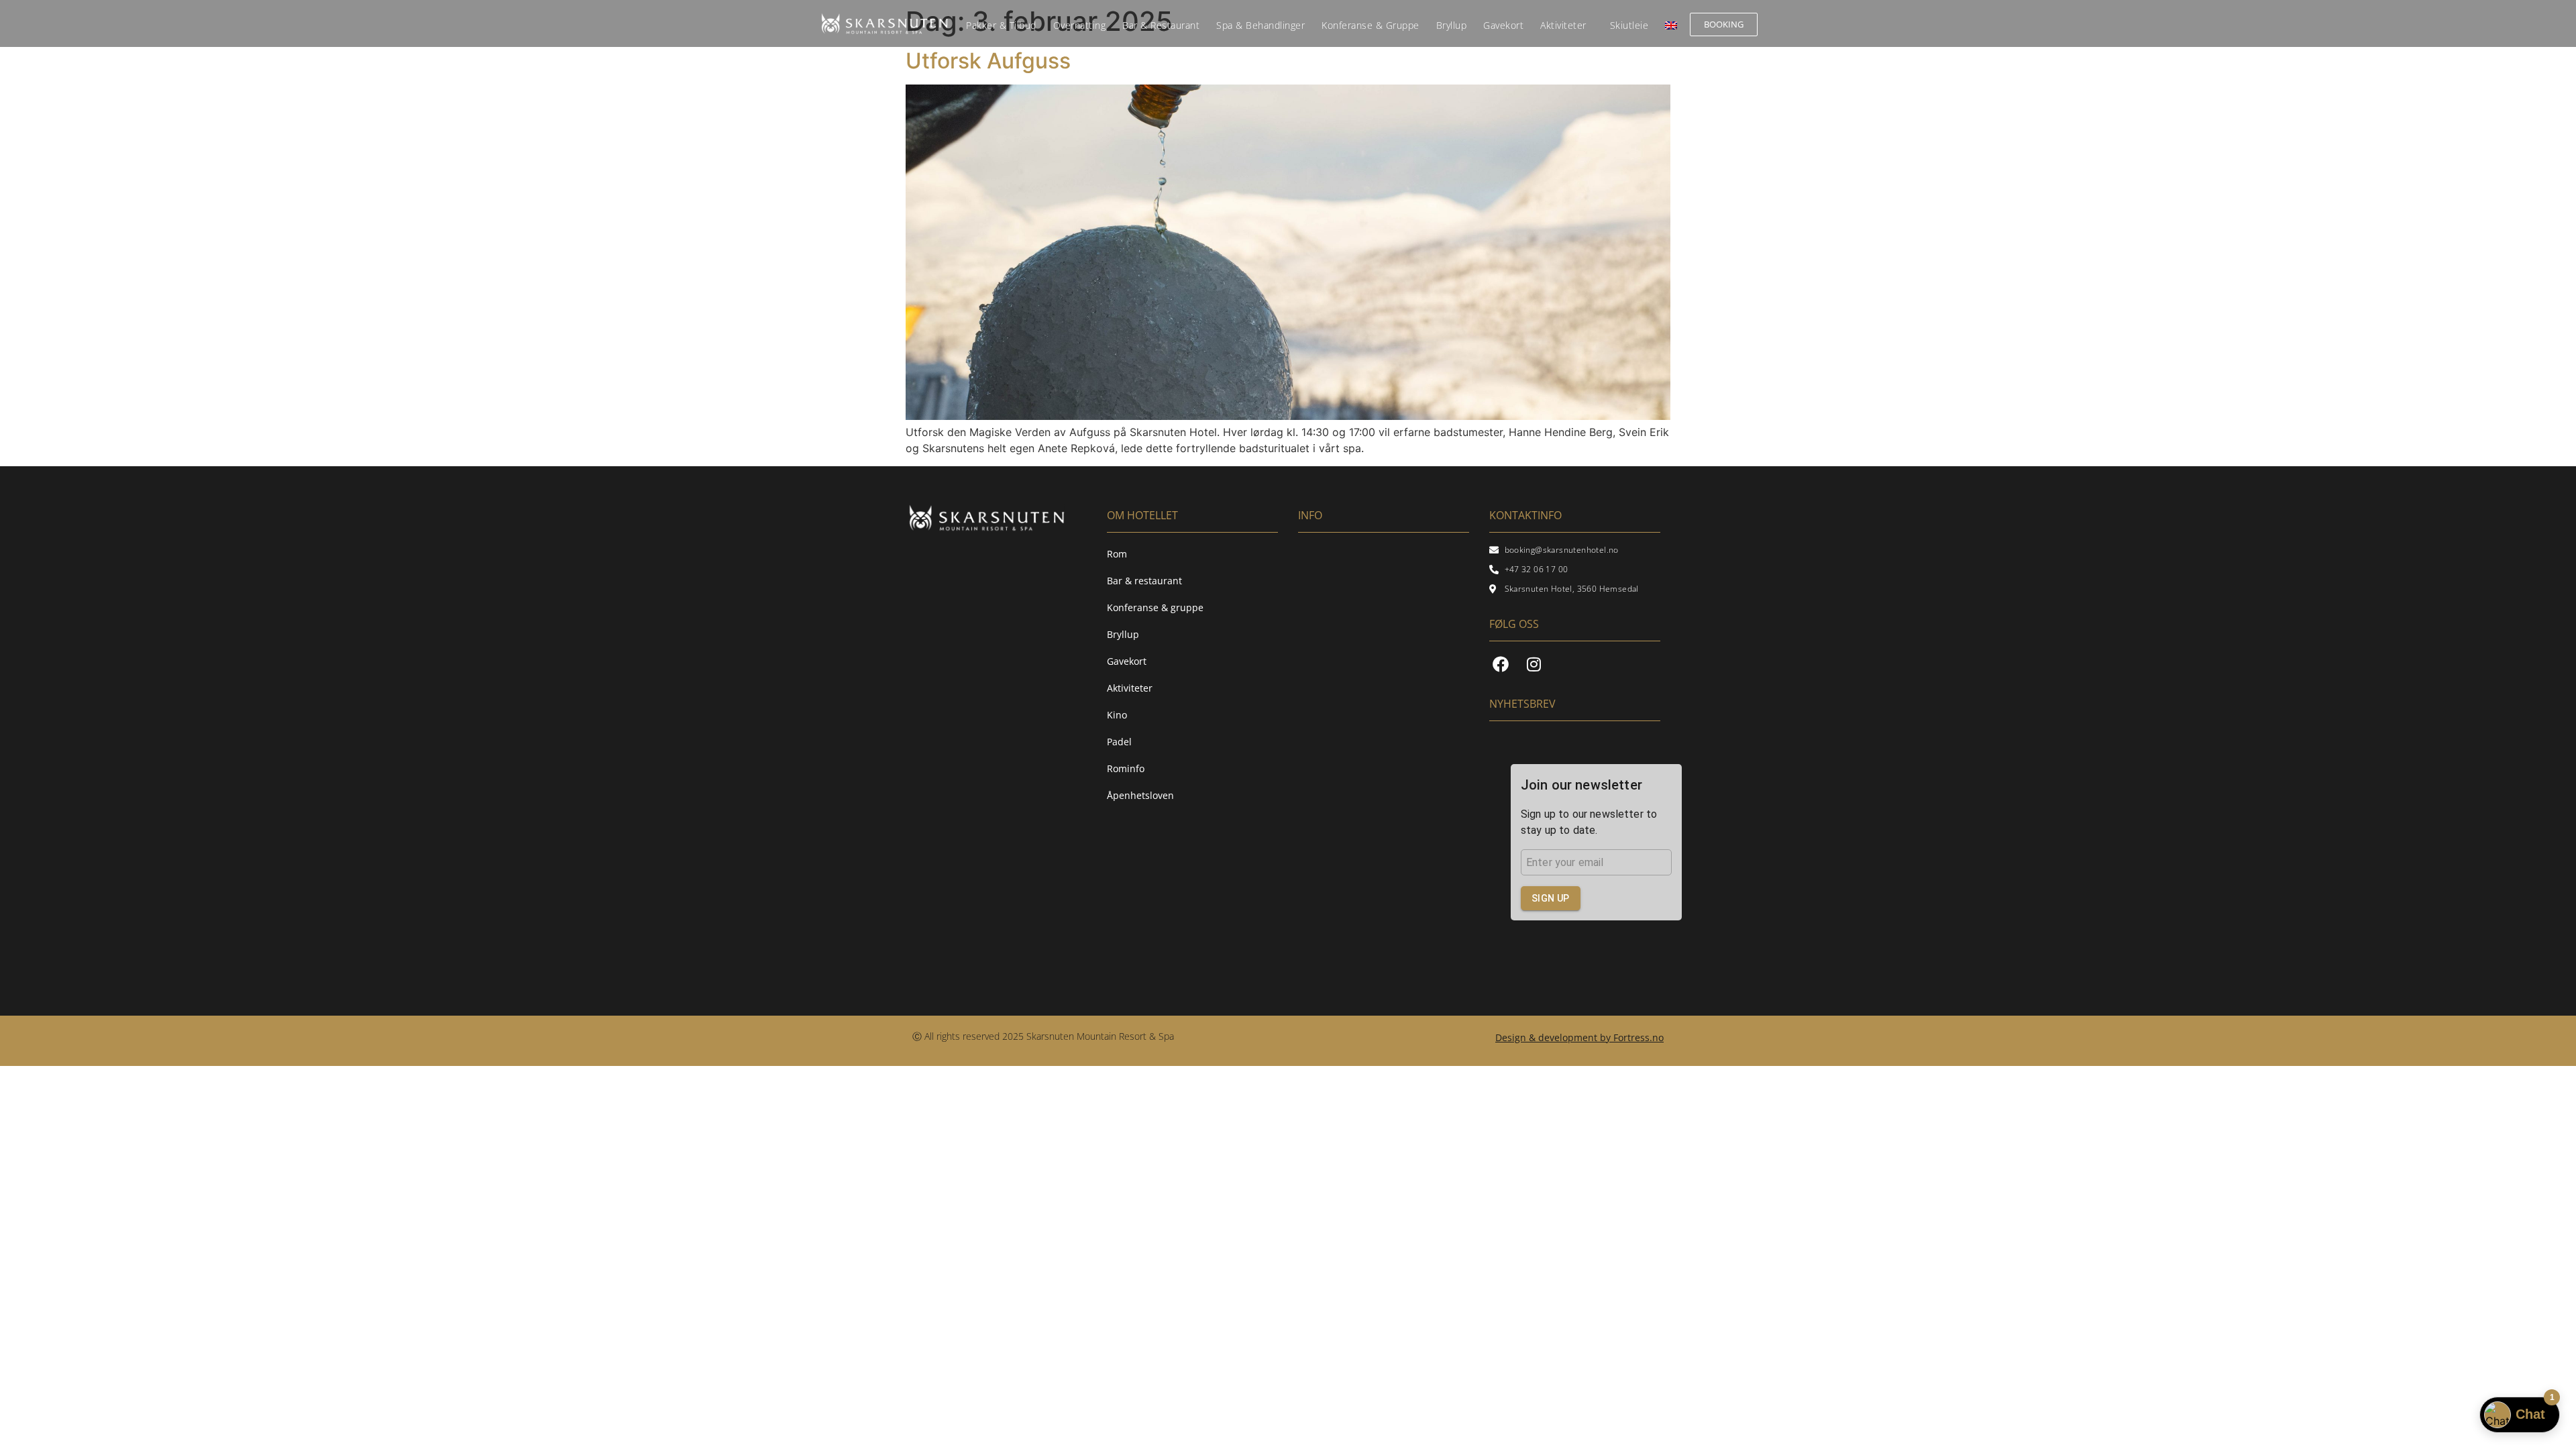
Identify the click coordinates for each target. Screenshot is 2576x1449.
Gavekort (1503, 25)
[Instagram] (1534, 664)
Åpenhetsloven (1140, 795)
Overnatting (1080, 25)
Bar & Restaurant (1161, 25)
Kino (1117, 715)
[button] (1579, 1038)
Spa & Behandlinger (1260, 25)
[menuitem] (1671, 25)
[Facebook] (1501, 664)
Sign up (1551, 898)
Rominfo (1126, 768)
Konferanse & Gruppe (1371, 25)
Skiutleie (1629, 25)
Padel (1119, 742)
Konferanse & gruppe (1155, 607)
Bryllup (1452, 25)
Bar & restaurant (1144, 581)
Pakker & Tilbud (1001, 25)
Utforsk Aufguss (988, 61)
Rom (1117, 554)
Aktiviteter (1563, 25)
